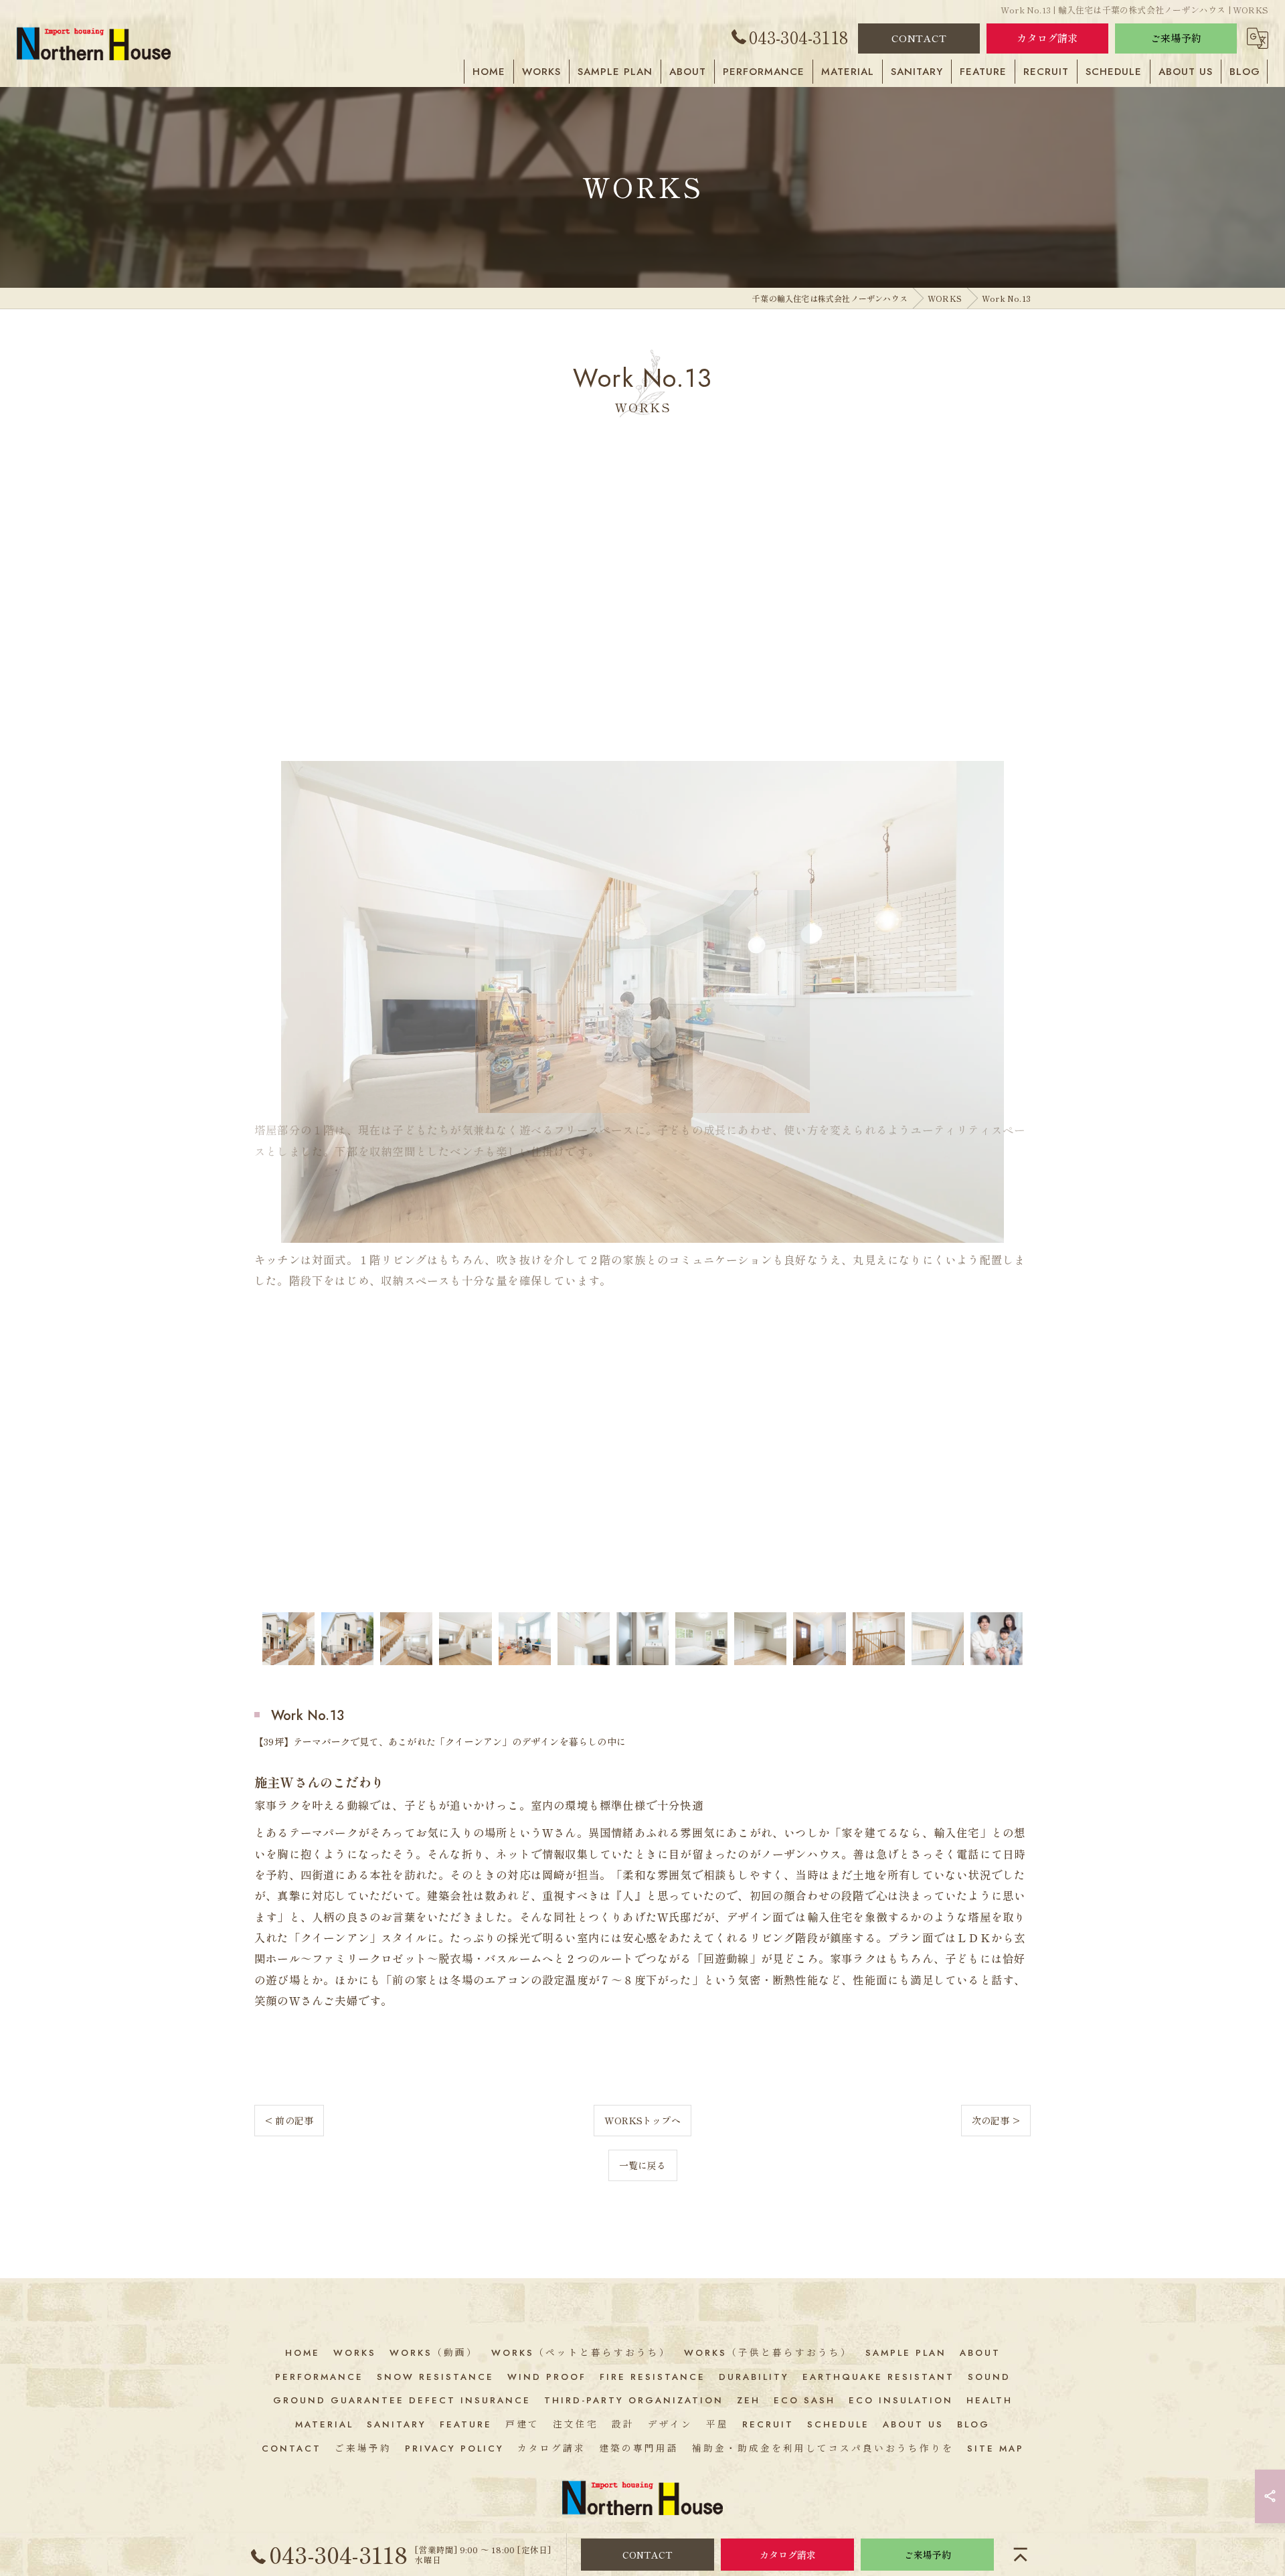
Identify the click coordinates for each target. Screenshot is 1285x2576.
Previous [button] (268, 1026)
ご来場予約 (1176, 38)
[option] (642, 1026)
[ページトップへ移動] (1021, 2555)
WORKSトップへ (642, 2120)
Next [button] (1017, 1026)
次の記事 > (996, 2120)
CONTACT (919, 38)
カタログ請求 (1047, 38)
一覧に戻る (643, 2165)
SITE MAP (996, 2449)
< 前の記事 (289, 2120)
